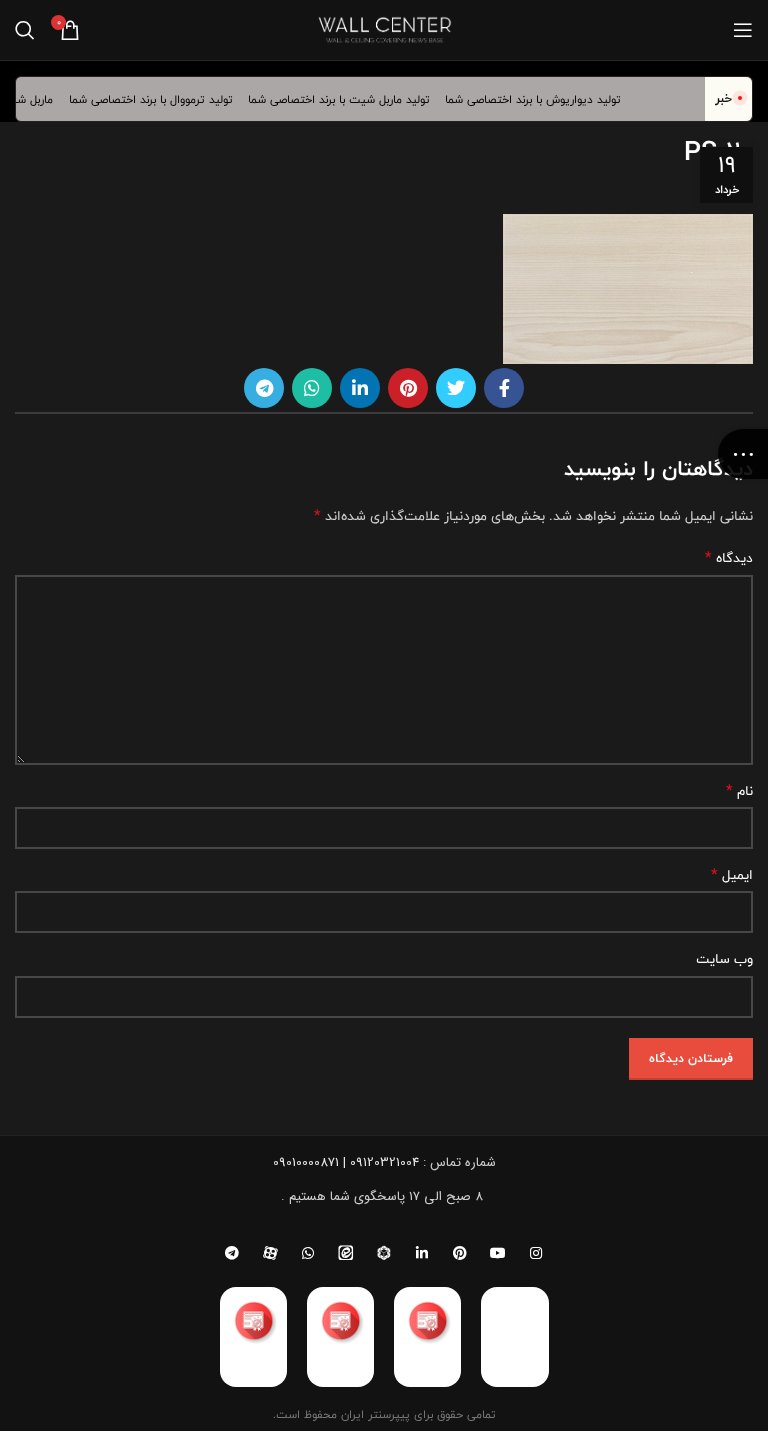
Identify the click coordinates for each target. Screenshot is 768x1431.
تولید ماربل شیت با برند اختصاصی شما (348, 99)
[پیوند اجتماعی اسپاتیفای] (384, 1253)
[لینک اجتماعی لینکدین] (360, 388)
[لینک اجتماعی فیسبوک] (504, 388)
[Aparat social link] (270, 1253)
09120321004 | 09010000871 (346, 1162)
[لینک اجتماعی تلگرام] (264, 388)
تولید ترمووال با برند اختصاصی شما (160, 99)
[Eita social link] (346, 1253)
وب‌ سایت (724, 959)
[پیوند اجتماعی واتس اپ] (312, 388)
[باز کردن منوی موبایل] (743, 30)
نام (739, 791)
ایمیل (732, 875)
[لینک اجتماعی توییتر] (456, 388)
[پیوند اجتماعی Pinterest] (408, 388)
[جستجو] (25, 30)
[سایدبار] (743, 454)
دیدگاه (729, 558)
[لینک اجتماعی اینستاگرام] (536, 1253)
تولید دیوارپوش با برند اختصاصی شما (543, 99)
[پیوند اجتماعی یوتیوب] (498, 1253)
